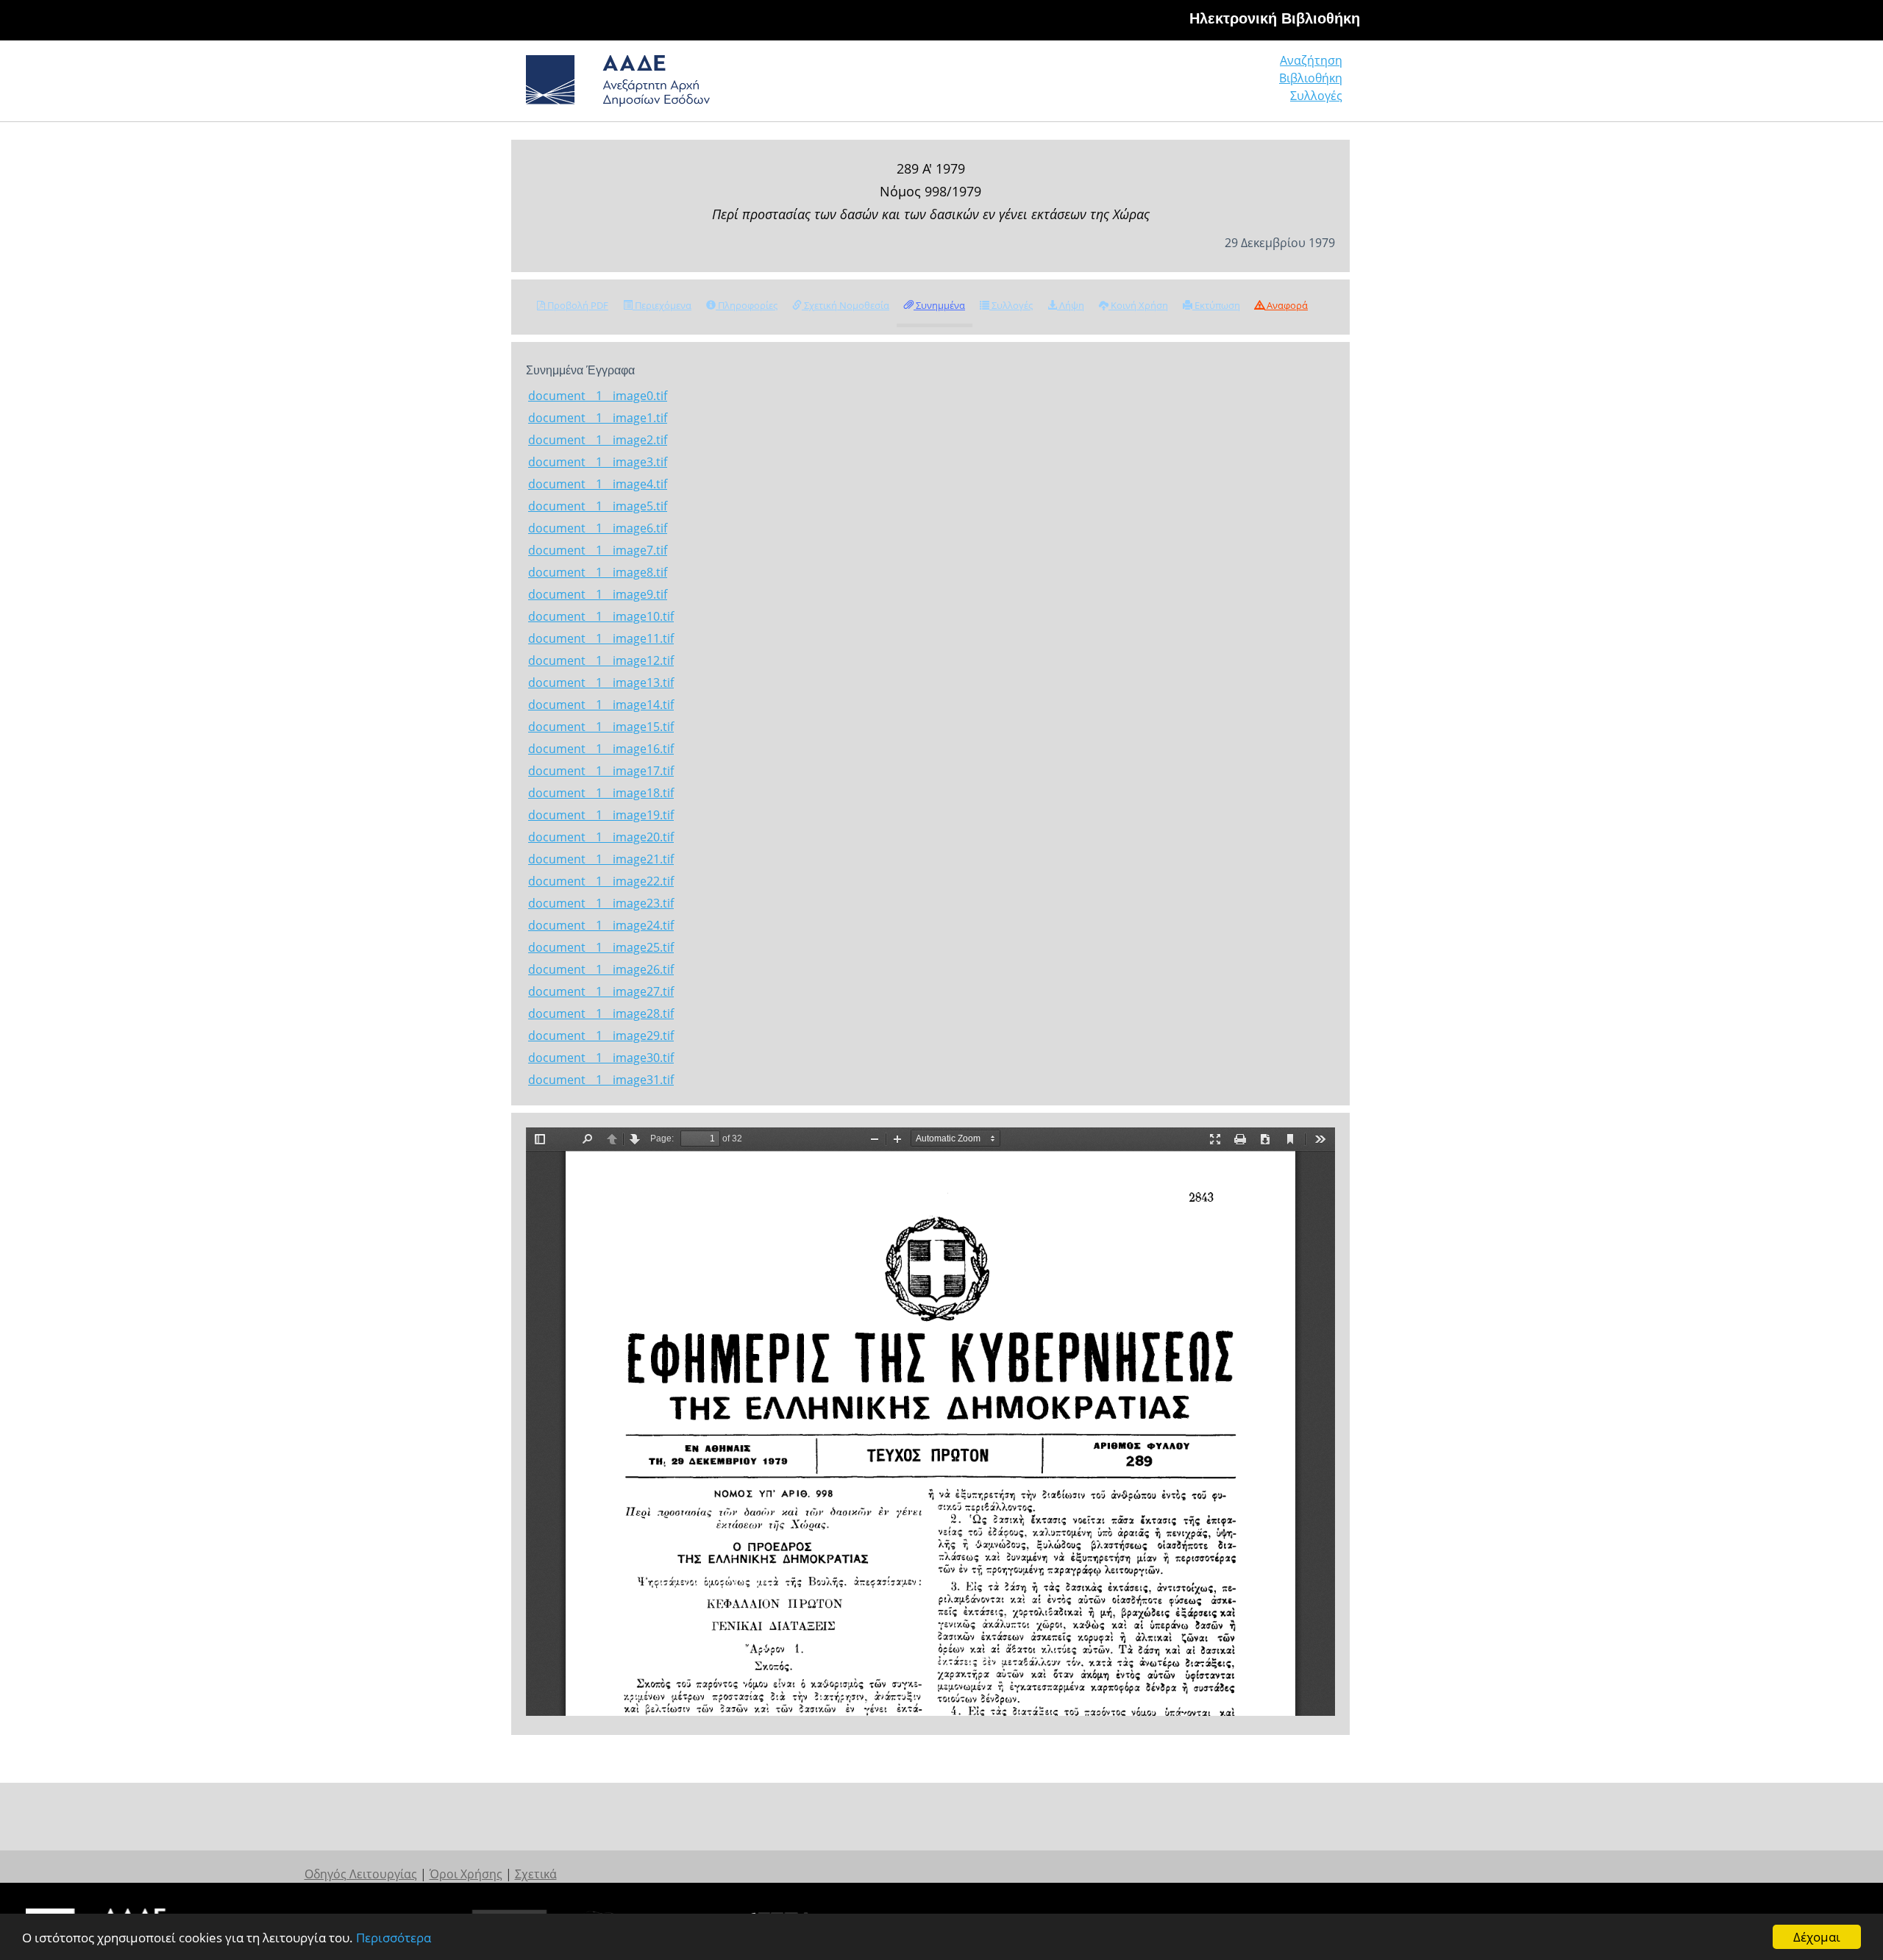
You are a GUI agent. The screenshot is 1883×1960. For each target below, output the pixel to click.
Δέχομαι (1817, 1937)
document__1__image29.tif (601, 1036)
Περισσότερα (394, 1938)
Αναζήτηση (1311, 60)
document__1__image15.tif (601, 727)
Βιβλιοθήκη (1311, 78)
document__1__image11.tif (601, 638)
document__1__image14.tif (601, 705)
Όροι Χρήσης (466, 1874)
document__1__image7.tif (598, 550)
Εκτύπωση (1216, 305)
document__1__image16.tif (601, 749)
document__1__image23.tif (601, 903)
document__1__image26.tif (601, 969)
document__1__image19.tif (601, 815)
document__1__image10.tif (601, 616)
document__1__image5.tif (598, 506)
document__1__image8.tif (598, 572)
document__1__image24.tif (601, 925)
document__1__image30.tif (601, 1058)
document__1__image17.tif (601, 771)
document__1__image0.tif (598, 396)
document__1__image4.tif (598, 484)
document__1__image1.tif (598, 418)
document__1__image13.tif (601, 683)
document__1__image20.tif (601, 837)
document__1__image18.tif (601, 793)
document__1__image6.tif (598, 528)
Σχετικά (536, 1874)
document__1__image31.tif (601, 1080)
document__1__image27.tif (601, 991)
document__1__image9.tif (598, 594)
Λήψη (1071, 305)
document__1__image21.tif (601, 859)
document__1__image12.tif (601, 660)
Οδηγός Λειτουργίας (361, 1874)
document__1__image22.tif (601, 881)
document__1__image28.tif (601, 1013)
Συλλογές (1316, 96)
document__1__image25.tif (601, 947)
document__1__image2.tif (598, 440)
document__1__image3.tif (598, 462)
